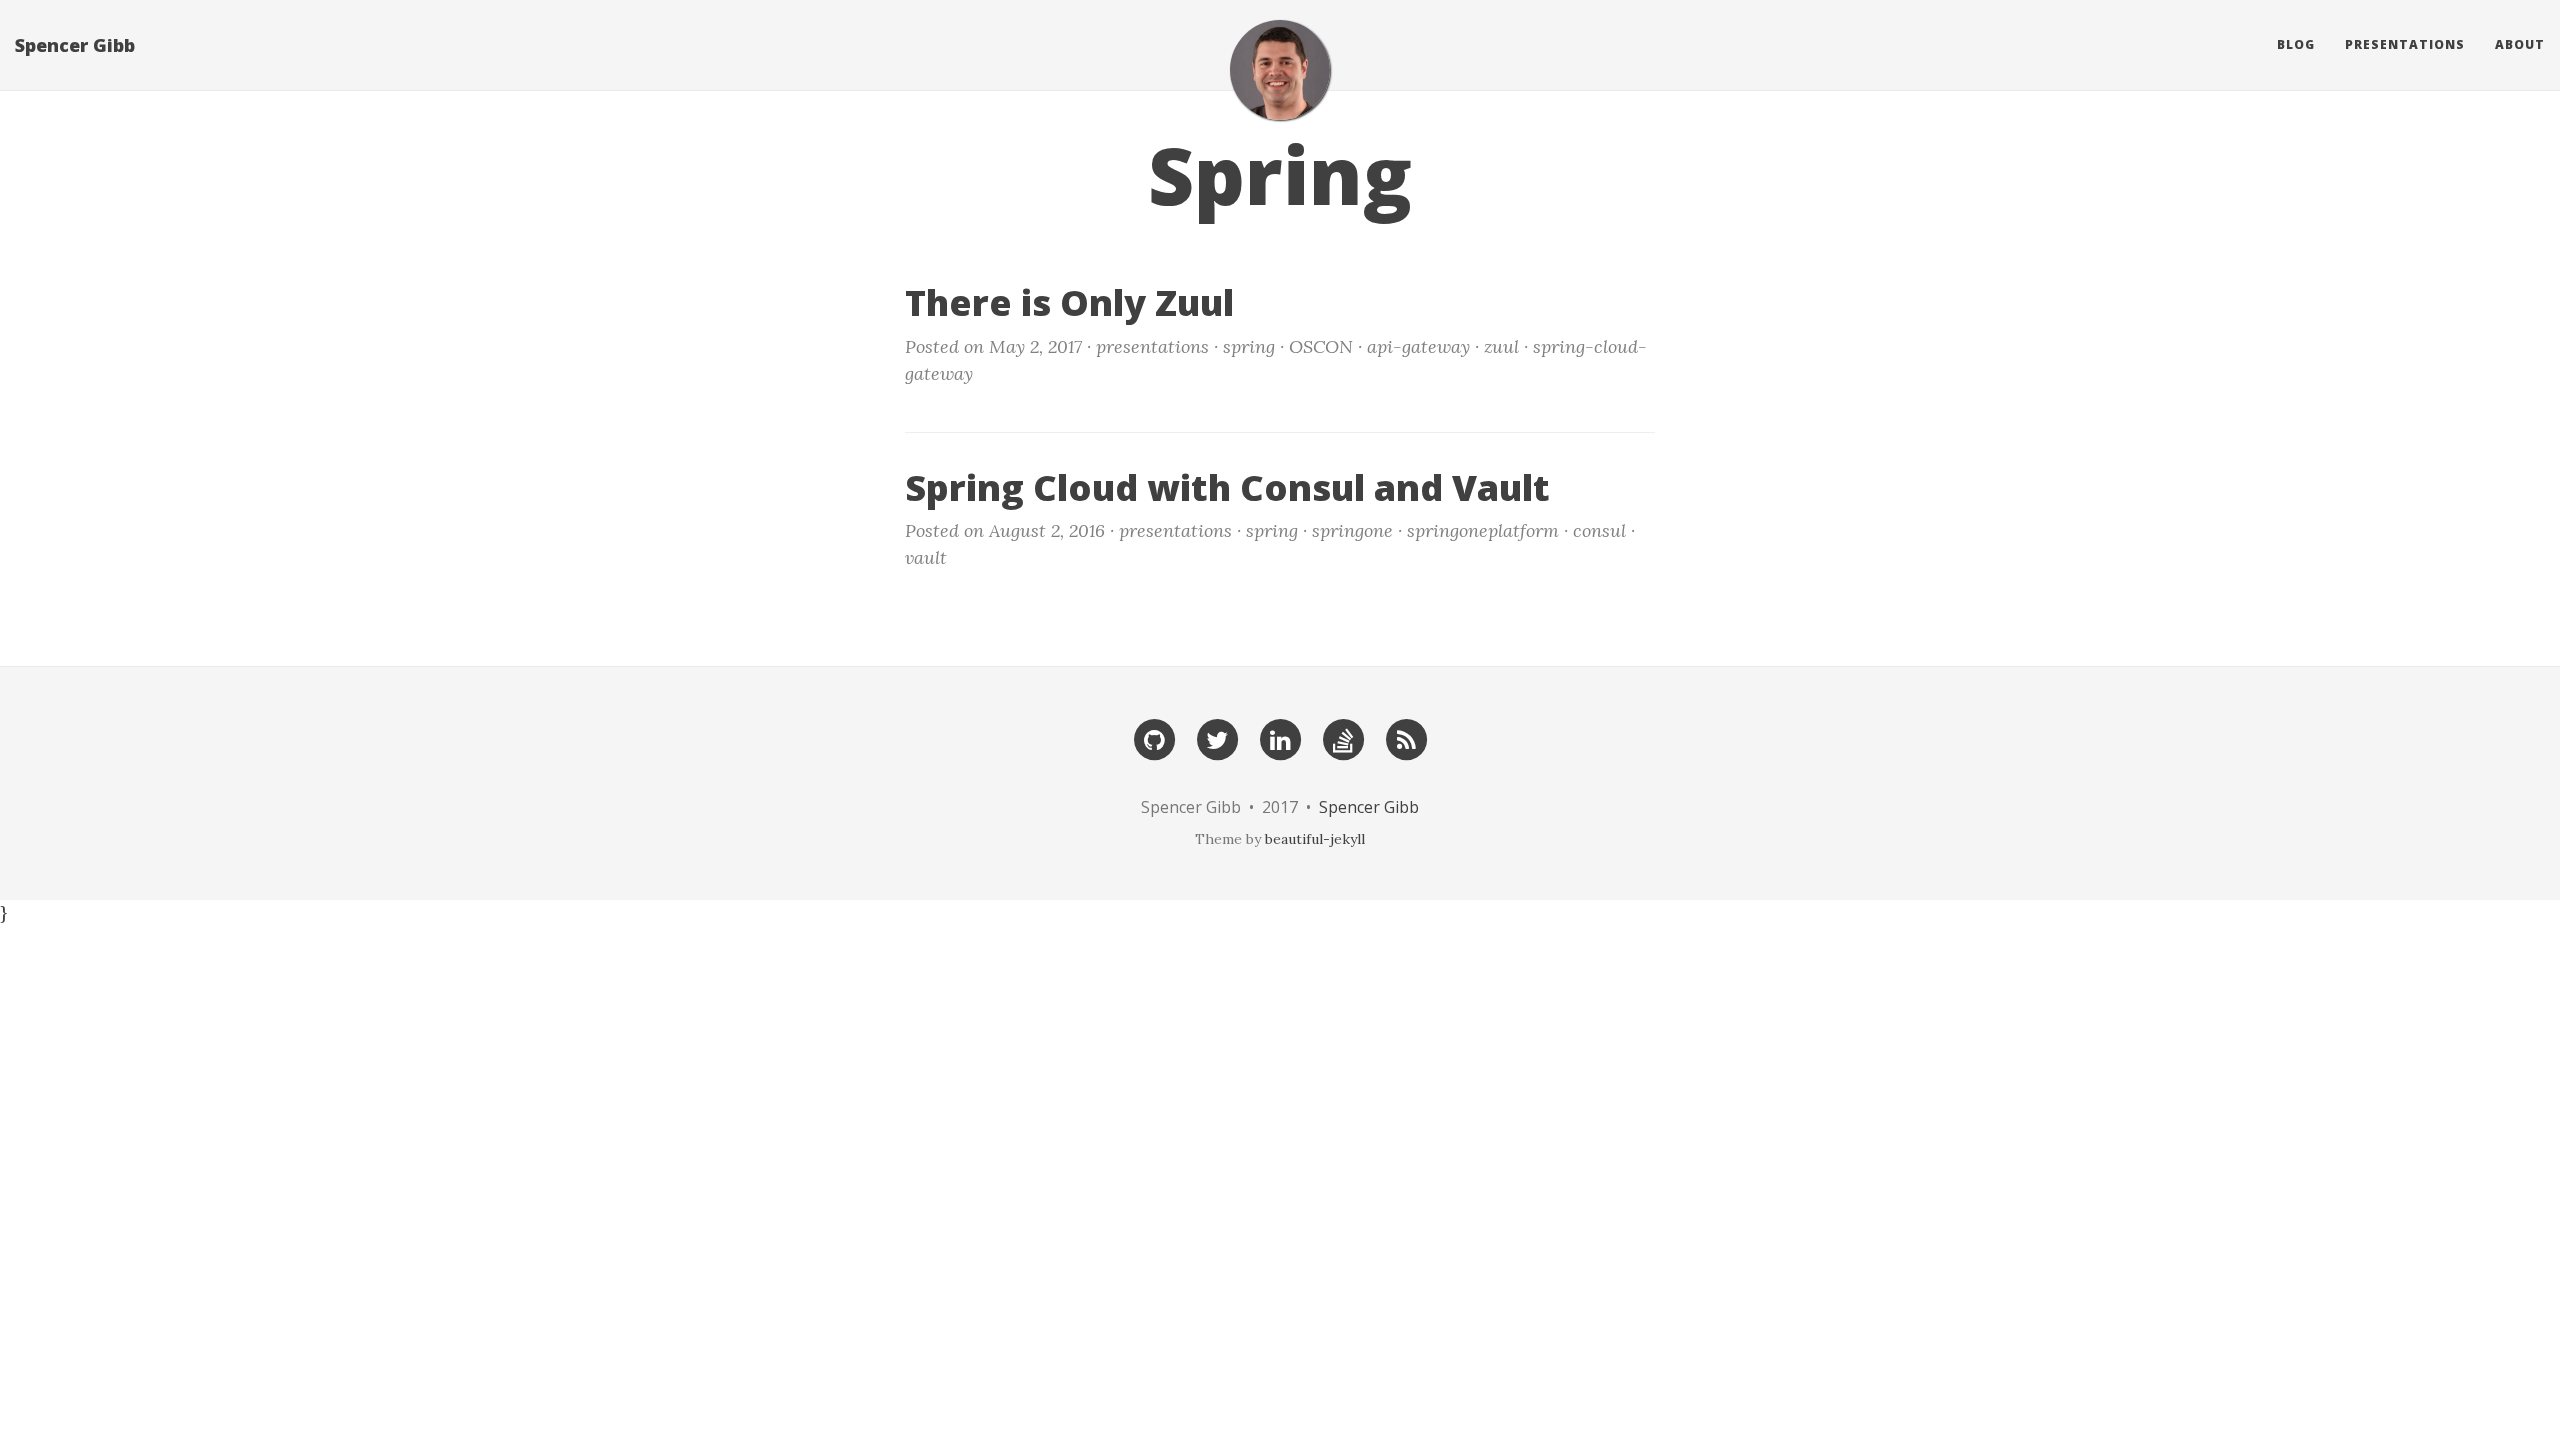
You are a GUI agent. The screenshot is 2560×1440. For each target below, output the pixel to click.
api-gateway (1418, 346)
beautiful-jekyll (1315, 839)
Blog (2296, 44)
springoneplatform (1483, 530)
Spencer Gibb (75, 45)
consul (1599, 530)
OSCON (1321, 346)
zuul (1501, 346)
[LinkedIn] (1280, 739)
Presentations (2405, 44)
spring (1249, 346)
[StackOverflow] (1343, 739)
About (2520, 44)
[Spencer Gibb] (1280, 70)
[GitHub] (1154, 739)
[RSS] (1406, 739)
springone (1352, 530)
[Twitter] (1217, 739)
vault (926, 557)
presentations (1152, 346)
